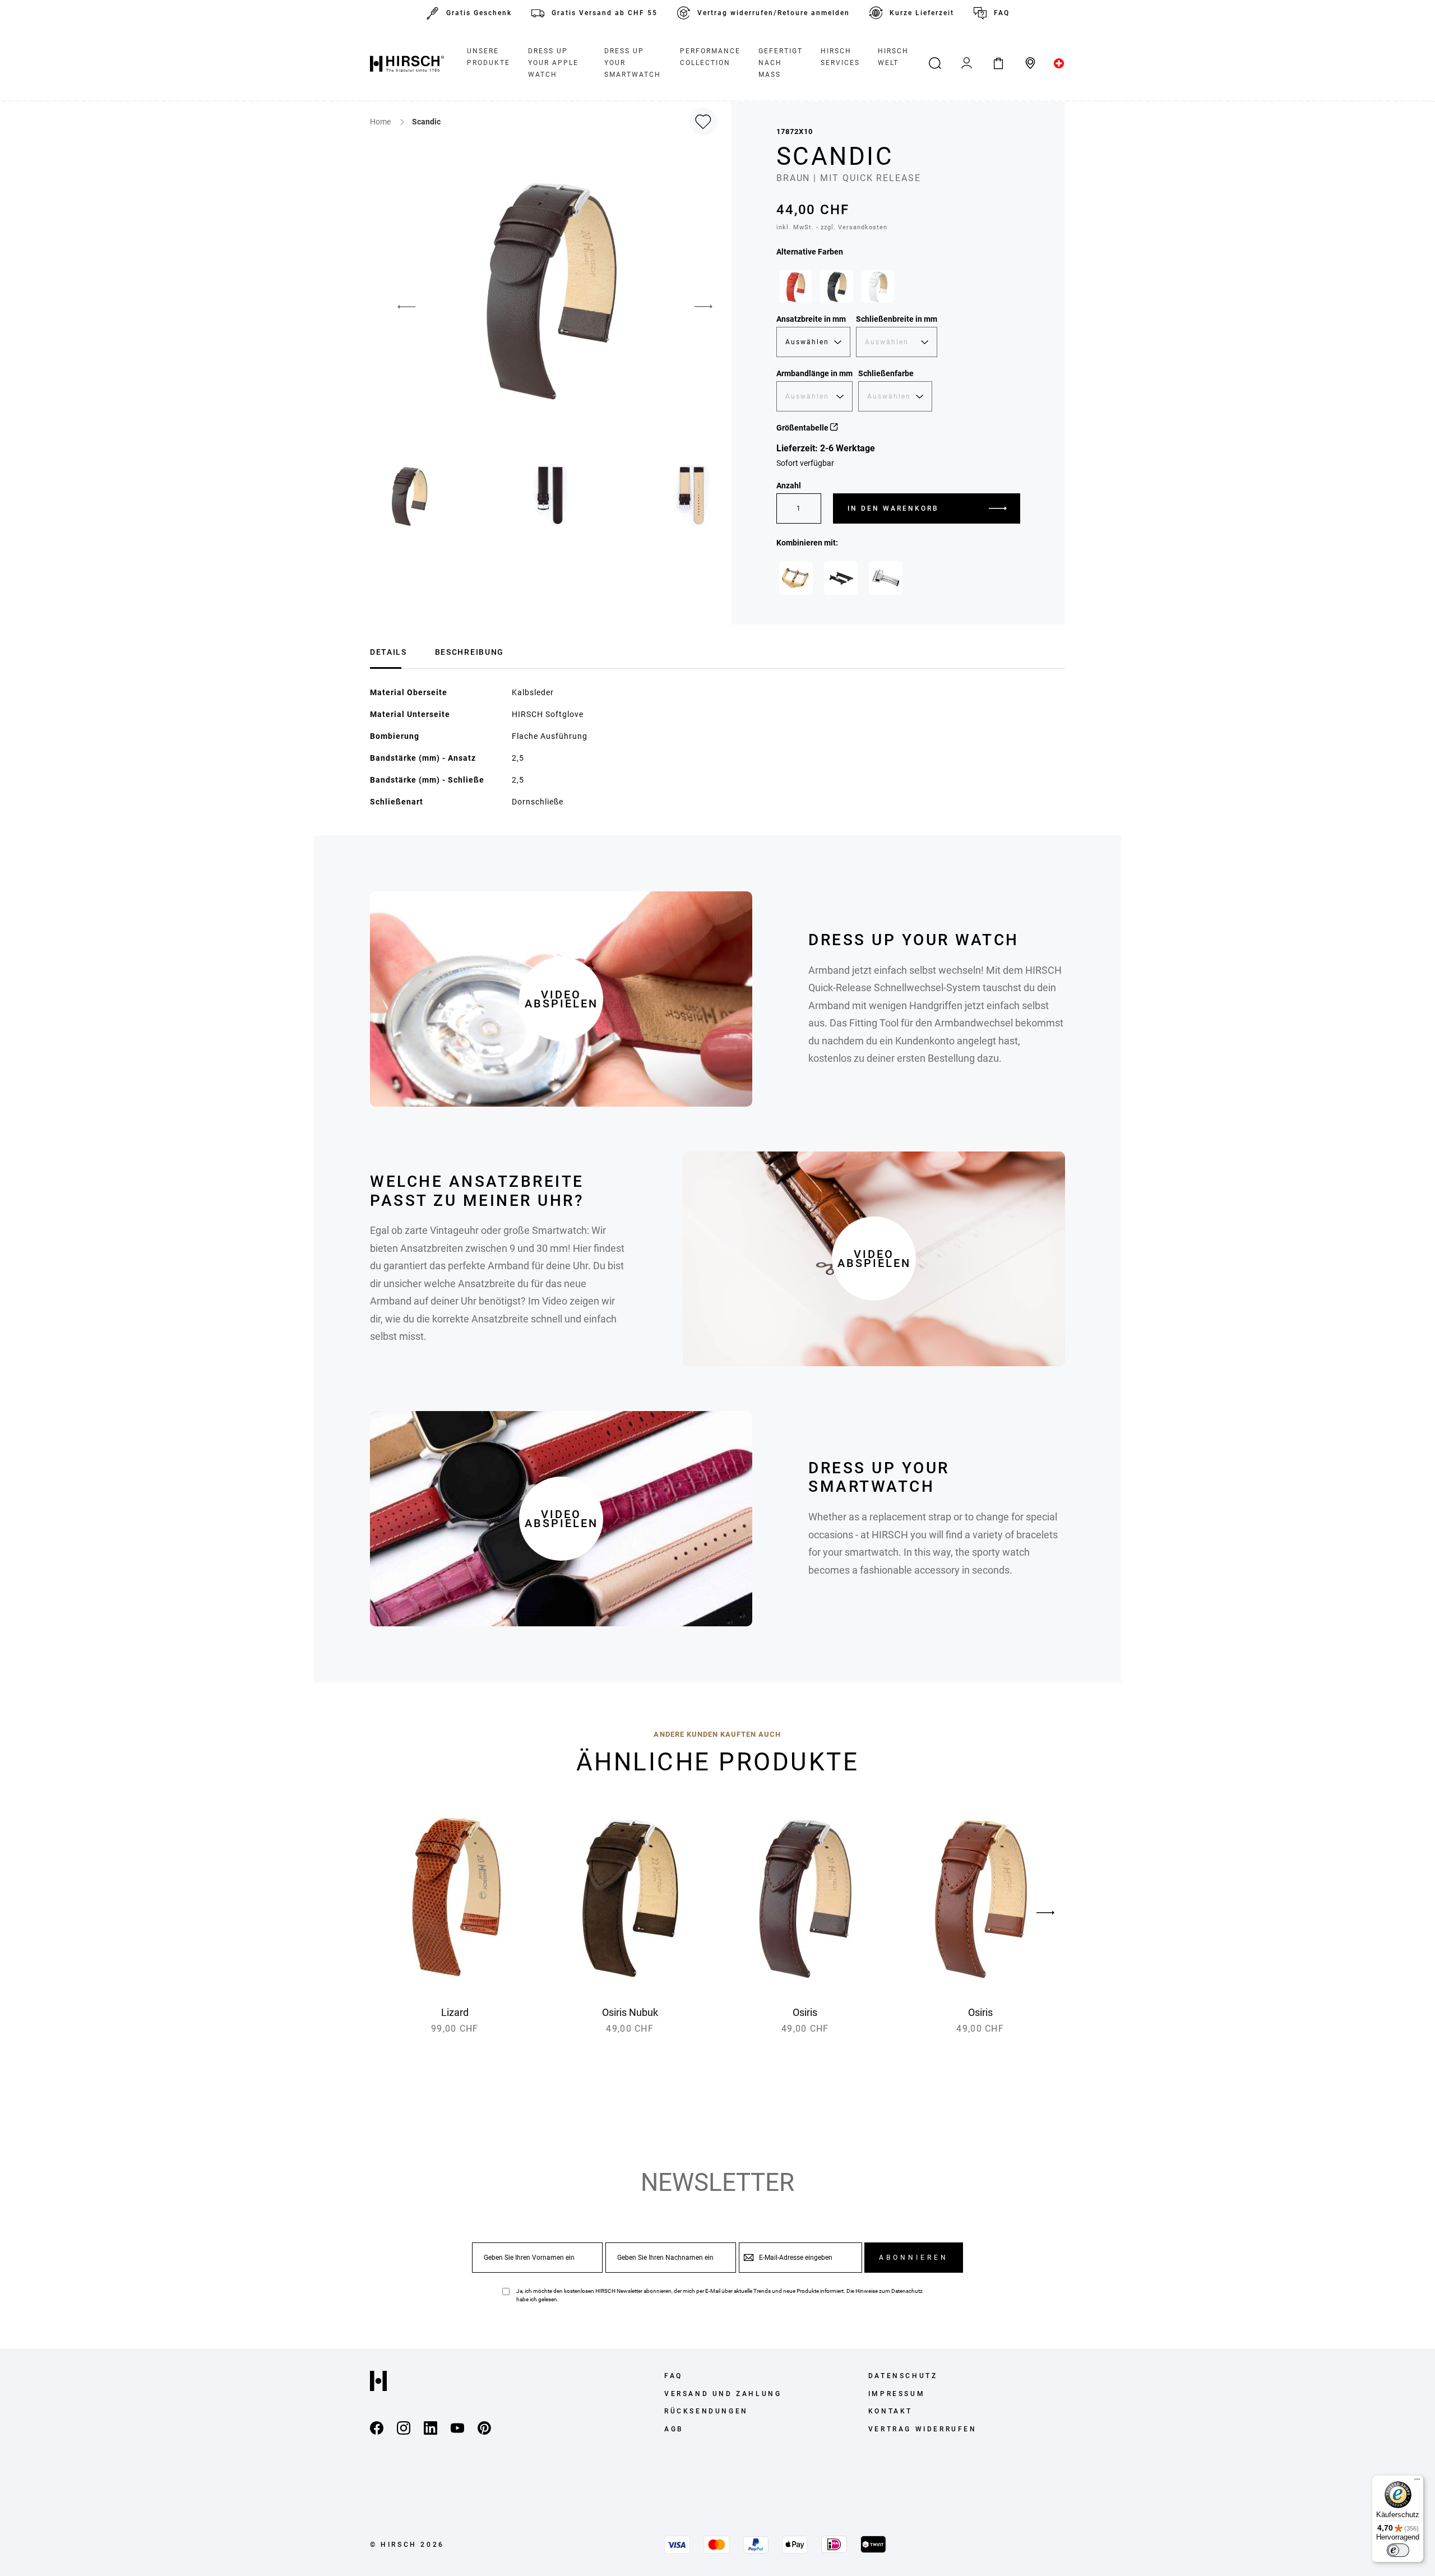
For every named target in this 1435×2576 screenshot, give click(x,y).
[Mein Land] (1059, 63)
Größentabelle (803, 428)
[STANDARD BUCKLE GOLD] (796, 578)
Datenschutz (907, 2291)
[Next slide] (1045, 1913)
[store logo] (407, 63)
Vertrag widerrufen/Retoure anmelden (774, 13)
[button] (398, 307)
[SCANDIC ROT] (795, 286)
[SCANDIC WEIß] (878, 286)
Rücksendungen (706, 2411)
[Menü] (1417, 2482)
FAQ (1002, 13)
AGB (674, 2429)
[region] (898, 289)
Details (388, 652)
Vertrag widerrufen (923, 2429)
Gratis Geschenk (479, 13)
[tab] (388, 651)
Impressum (897, 2394)
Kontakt (890, 2411)
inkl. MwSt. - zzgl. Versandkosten (832, 227)
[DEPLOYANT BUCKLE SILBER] (886, 578)
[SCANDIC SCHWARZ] (836, 286)
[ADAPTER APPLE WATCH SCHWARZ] (841, 578)
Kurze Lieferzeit (922, 13)
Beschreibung (469, 652)
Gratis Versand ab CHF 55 (605, 13)
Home (381, 122)
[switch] (1398, 2550)
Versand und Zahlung (723, 2394)
